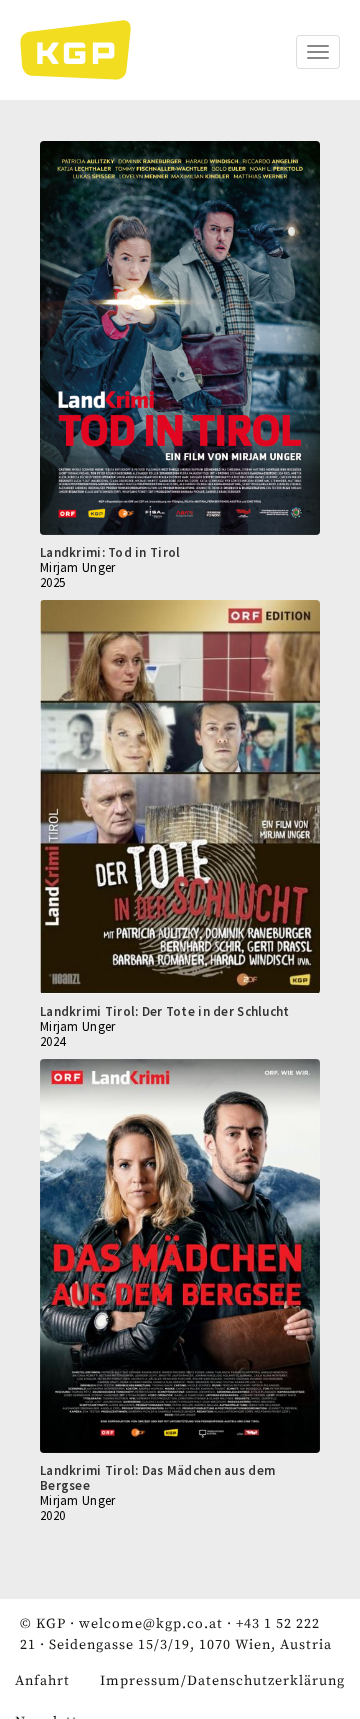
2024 (52, 1041)
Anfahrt (42, 1681)
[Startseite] (85, 50)
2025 (52, 582)
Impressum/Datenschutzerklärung (222, 1681)
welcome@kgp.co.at (151, 1624)
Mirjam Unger (77, 567)
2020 (52, 1515)
